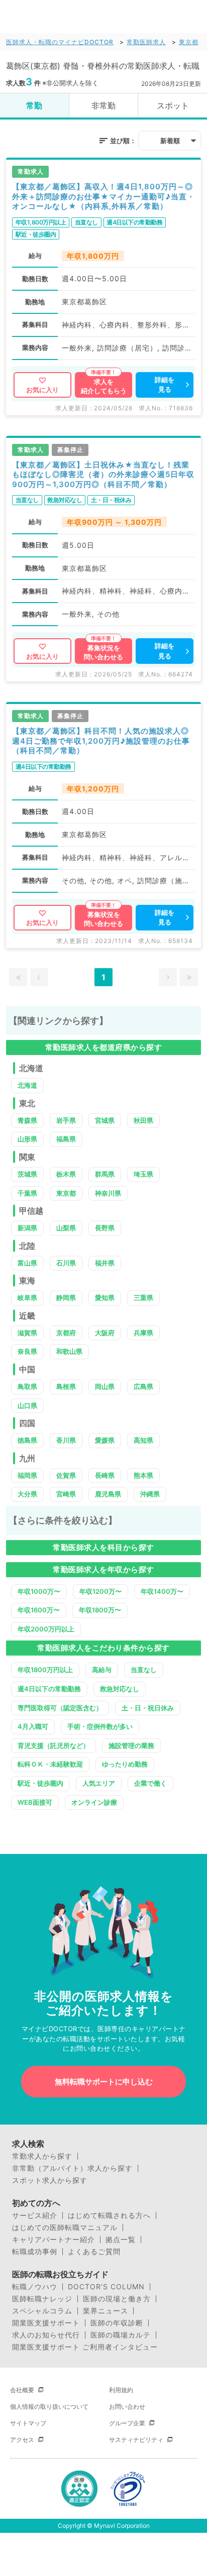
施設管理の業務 (131, 1745)
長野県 (105, 1228)
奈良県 (27, 1351)
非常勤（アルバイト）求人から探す (72, 2168)
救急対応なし (120, 1689)
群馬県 (105, 1174)
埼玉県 (143, 1174)
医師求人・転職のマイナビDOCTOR (60, 42)
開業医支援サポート (46, 2323)
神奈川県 (108, 1193)
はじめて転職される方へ (109, 2215)
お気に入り (42, 390)
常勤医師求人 (146, 42)
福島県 (66, 1139)
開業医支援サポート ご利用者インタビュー (85, 2347)
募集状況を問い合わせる (103, 652)
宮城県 (105, 1120)
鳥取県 (27, 1386)
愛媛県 (105, 1440)
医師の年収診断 (117, 2323)
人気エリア (99, 1783)
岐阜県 (27, 1298)
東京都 (189, 42)
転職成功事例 (35, 2252)
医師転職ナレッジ (42, 2299)
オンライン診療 (94, 1802)
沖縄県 (150, 1494)
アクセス (22, 2440)
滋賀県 (27, 1333)
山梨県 (66, 1228)
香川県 (66, 1440)
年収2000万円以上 (46, 1629)
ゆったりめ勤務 (125, 1764)
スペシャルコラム (42, 2311)
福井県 (105, 1263)
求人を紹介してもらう (104, 386)
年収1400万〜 (162, 1591)
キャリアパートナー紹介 (54, 2240)
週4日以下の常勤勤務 (49, 1689)
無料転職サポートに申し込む (104, 2082)
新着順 (170, 141)
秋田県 (143, 1120)
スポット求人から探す (50, 2180)
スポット (173, 105)
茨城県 (27, 1174)
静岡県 (66, 1298)
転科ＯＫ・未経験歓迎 (50, 1764)
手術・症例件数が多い (100, 1726)
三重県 (143, 1298)
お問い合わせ (127, 2407)
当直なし (144, 1670)
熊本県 (143, 1475)
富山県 (27, 1263)
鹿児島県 (108, 1494)
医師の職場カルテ (121, 2335)
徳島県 (27, 1440)
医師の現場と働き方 (117, 2299)
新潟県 (27, 1228)
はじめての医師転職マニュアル (65, 2228)
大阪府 (105, 1333)
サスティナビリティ (136, 2440)
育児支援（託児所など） (54, 1745)
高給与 (102, 1670)
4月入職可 (33, 1726)
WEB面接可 (35, 1802)
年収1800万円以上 (45, 1670)
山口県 (27, 1406)
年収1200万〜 (100, 1591)
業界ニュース (106, 2311)
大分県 (27, 1494)
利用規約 (121, 2390)
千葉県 (27, 1193)
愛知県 (105, 1298)
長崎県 (105, 1475)
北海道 (27, 1085)
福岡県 (27, 1475)
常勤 (34, 105)
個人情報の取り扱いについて (49, 2407)
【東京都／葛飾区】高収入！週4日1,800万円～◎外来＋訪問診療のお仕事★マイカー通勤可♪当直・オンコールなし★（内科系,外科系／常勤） (103, 196)
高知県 (143, 1440)
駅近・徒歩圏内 (40, 1783)
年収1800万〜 (100, 1610)
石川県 (66, 1263)
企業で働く (150, 1783)
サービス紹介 (35, 2215)
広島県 (143, 1386)
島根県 (66, 1386)
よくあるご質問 (94, 2252)
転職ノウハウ (35, 2287)
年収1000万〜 (39, 1591)
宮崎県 (66, 1494)
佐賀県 (66, 1475)
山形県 (27, 1139)
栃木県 (66, 1174)
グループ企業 (127, 2423)
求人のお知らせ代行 (46, 2335)
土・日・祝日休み (148, 1708)
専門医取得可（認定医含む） (60, 1708)
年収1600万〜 (39, 1610)
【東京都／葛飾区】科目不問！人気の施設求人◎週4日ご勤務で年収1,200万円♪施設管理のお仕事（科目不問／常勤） (101, 741)
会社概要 (22, 2390)
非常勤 (103, 105)
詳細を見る (165, 385)
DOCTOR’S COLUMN (106, 2287)
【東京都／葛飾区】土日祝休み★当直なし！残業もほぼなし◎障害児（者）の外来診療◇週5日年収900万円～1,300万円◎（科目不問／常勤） (103, 475)
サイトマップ (28, 2423)
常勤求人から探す (42, 2156)
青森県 (27, 1120)
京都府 (66, 1333)
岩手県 (66, 1120)
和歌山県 (69, 1351)
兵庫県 (143, 1333)
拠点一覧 (121, 2240)
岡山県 (105, 1386)
